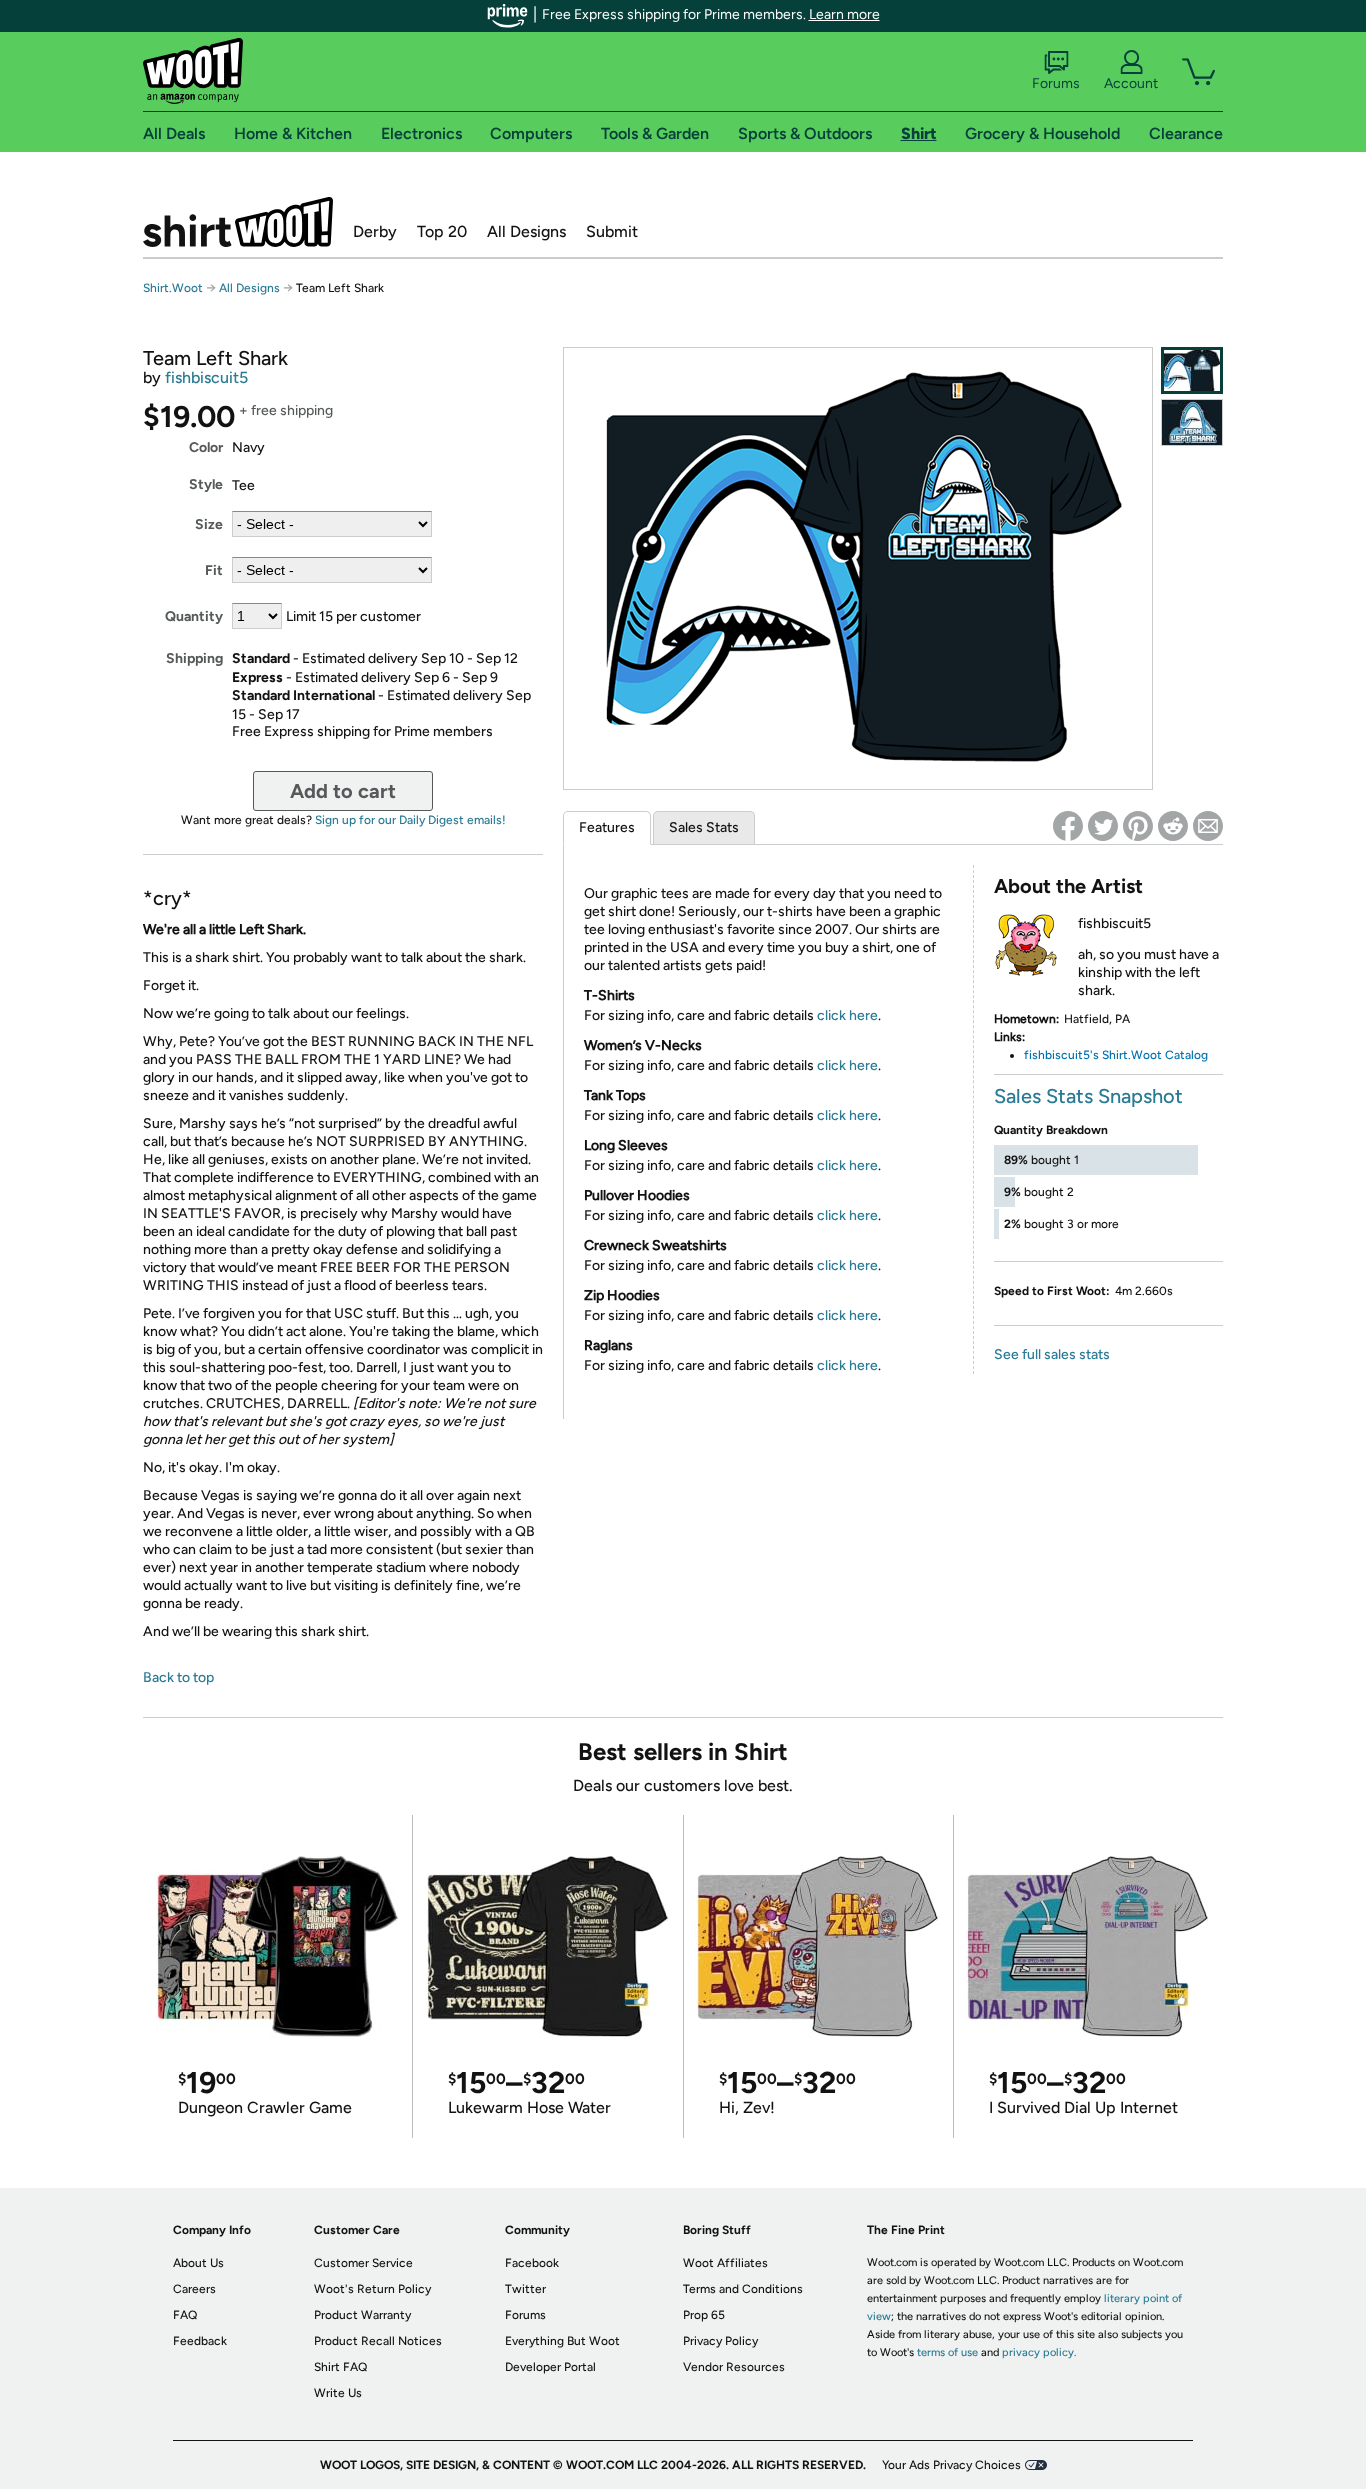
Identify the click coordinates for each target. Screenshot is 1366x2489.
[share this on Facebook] (1068, 826)
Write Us (338, 2393)
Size (209, 524)
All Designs (526, 231)
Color (206, 447)
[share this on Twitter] (1103, 826)
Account (1131, 83)
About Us (198, 2263)
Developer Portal (550, 2367)
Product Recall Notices (378, 2341)
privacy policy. (1039, 2352)
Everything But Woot (562, 2341)
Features (607, 827)
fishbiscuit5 (206, 377)
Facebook (532, 2263)
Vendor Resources (734, 2367)
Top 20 (442, 231)
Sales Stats (704, 827)
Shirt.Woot (238, 222)
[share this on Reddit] (1173, 826)
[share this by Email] (1208, 826)
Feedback (200, 2341)
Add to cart (343, 791)
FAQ (185, 2315)
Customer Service (363, 2263)
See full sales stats (1052, 1354)
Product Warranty (362, 2315)
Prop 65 (704, 2315)
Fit (214, 570)
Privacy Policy (720, 2341)
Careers (194, 2289)
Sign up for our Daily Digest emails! (410, 820)
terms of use (947, 2352)
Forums (1056, 83)
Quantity (194, 616)
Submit (612, 231)
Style (206, 484)
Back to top (178, 1677)
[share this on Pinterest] (1138, 826)
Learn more (844, 14)
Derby (375, 231)
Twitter (525, 2289)
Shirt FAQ (340, 2367)
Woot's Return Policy (372, 2289)
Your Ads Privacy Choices (951, 2465)
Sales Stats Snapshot (1088, 1096)
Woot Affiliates (725, 2263)
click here (847, 1015)
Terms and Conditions (743, 2289)
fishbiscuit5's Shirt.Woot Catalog (1116, 1055)
